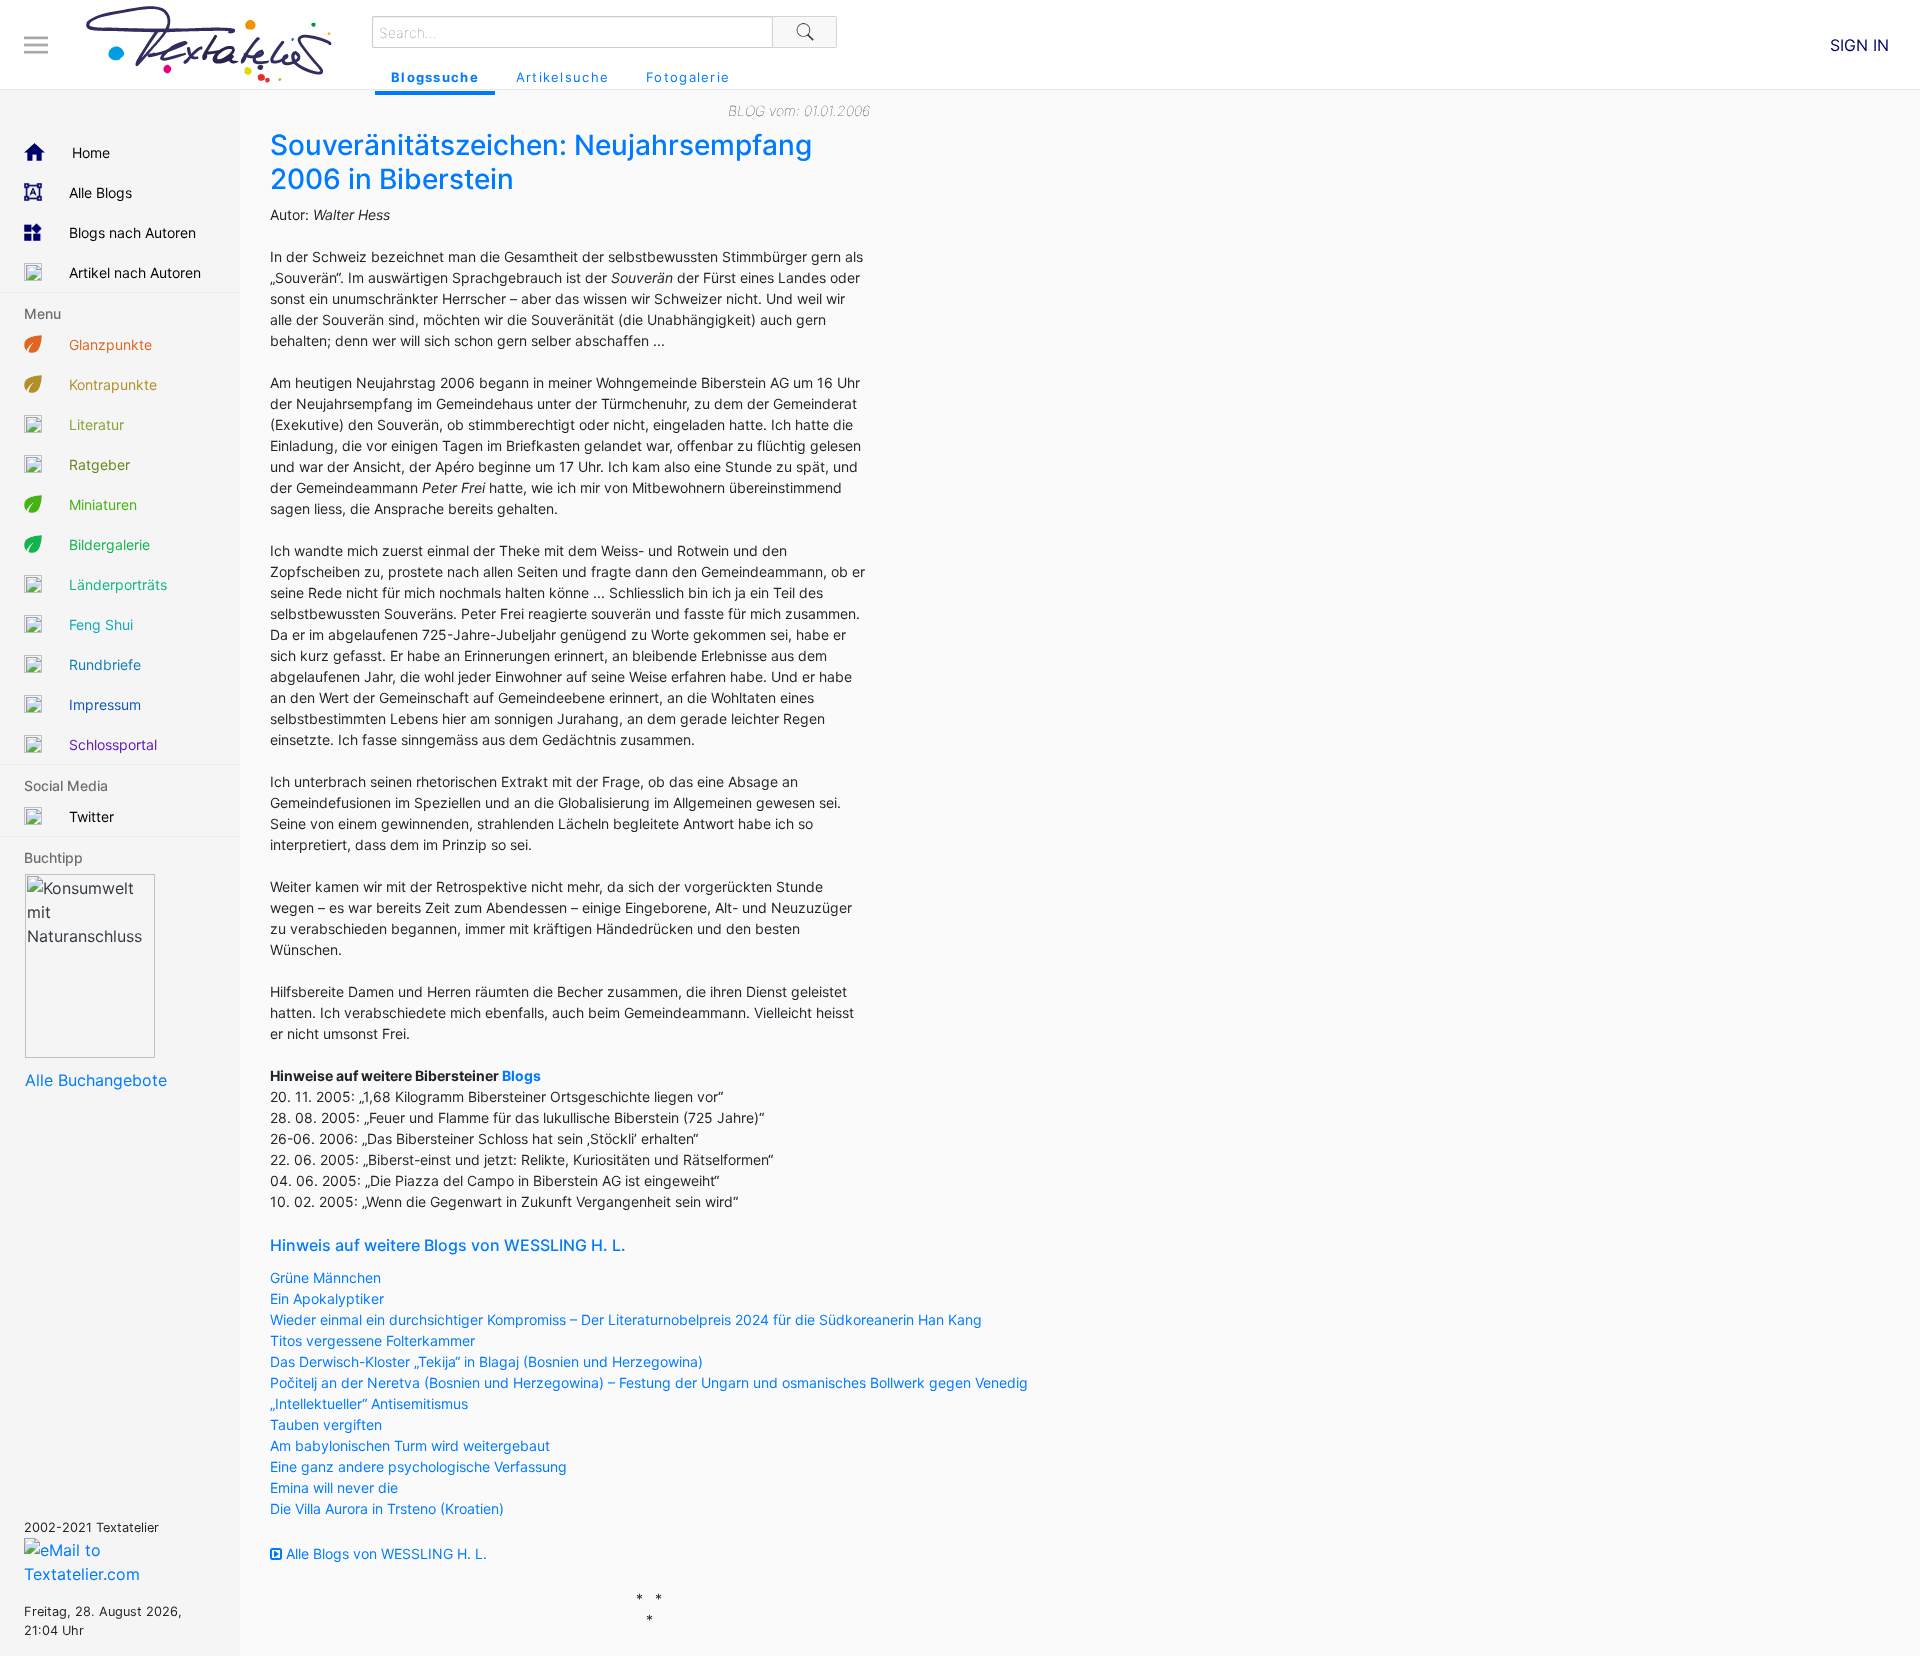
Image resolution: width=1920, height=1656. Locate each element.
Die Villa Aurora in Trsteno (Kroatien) (387, 1508)
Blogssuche (435, 77)
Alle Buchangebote (96, 1080)
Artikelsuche (562, 77)
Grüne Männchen (325, 1277)
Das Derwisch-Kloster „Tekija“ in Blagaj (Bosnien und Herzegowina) (486, 1361)
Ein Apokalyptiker (327, 1298)
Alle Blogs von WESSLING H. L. (384, 1553)
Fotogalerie (688, 77)
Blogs (521, 1075)
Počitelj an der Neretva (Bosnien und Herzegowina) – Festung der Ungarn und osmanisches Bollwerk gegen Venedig (649, 1382)
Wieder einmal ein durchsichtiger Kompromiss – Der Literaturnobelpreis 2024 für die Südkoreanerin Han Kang (626, 1319)
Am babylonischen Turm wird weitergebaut (410, 1445)
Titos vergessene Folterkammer (372, 1340)
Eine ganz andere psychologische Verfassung (418, 1466)
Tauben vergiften (326, 1424)
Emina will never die (334, 1487)
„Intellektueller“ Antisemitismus (369, 1403)
